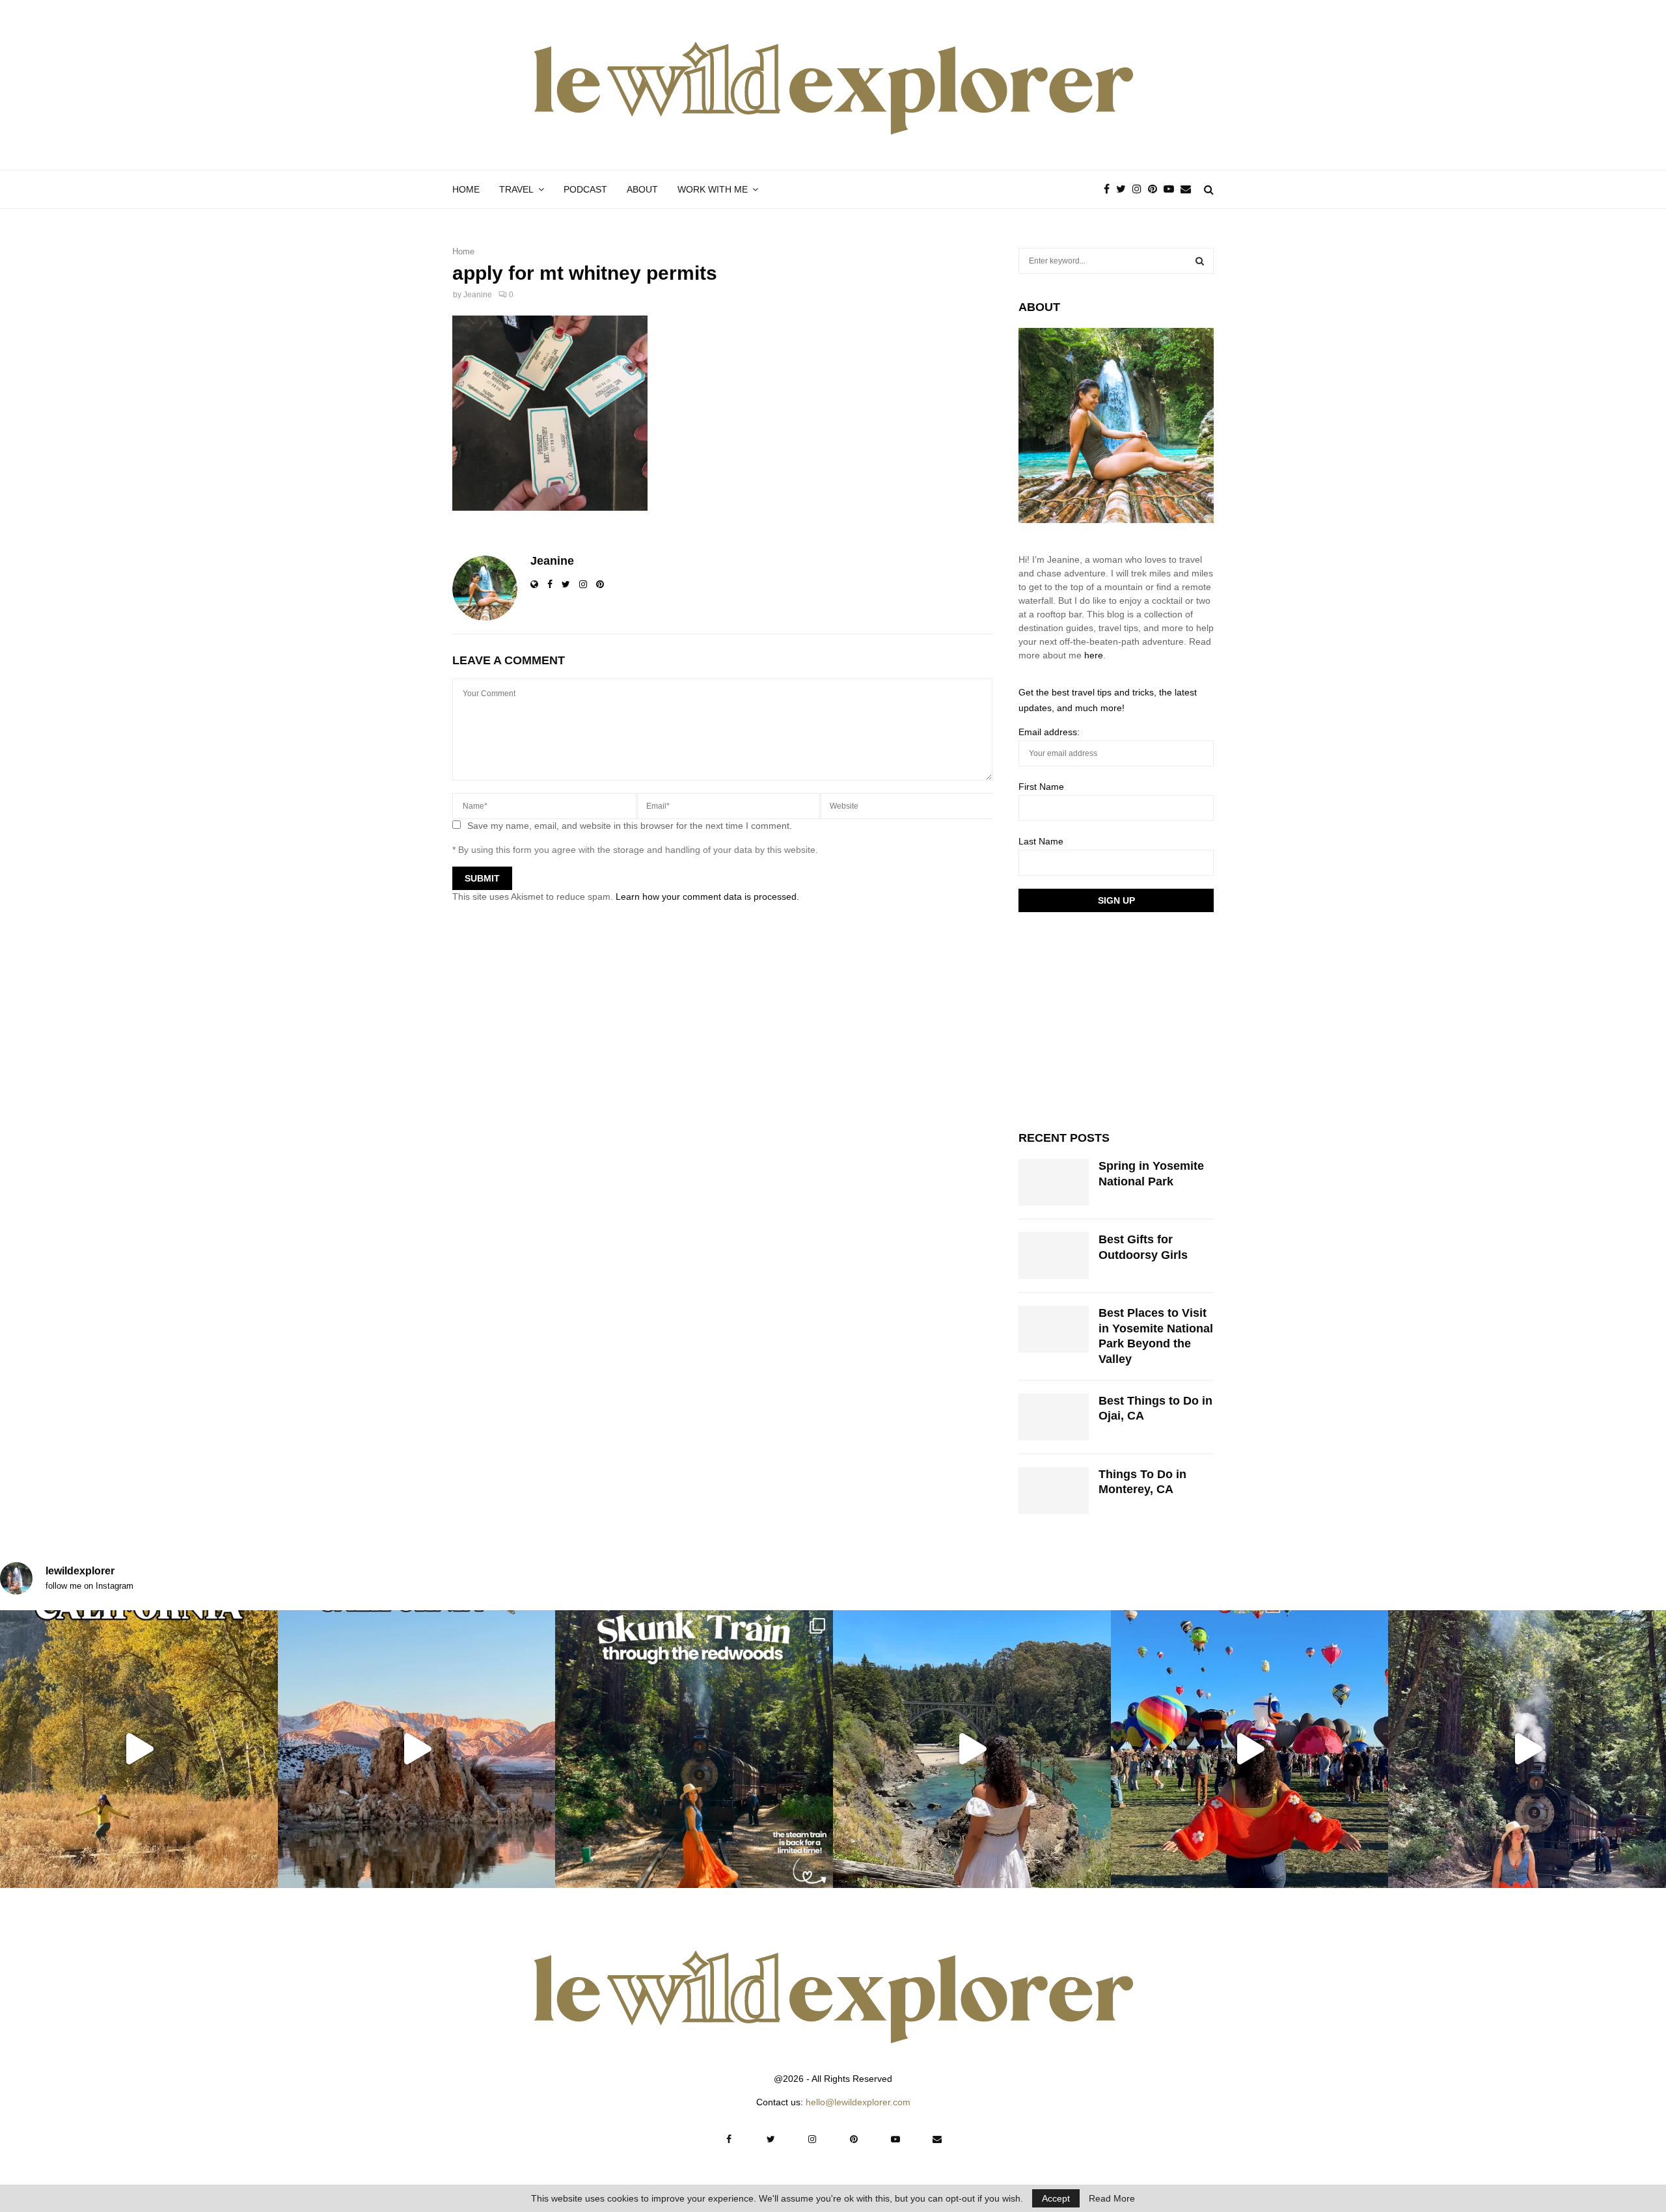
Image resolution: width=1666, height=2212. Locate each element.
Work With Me (713, 189)
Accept (1056, 2198)
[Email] (1189, 189)
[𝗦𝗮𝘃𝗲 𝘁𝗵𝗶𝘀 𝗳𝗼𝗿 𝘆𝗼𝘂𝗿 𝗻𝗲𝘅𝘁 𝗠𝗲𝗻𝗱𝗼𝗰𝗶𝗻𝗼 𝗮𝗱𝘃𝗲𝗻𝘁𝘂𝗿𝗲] (972, 1749)
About (642, 189)
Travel (516, 189)
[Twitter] (1124, 189)
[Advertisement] (1116, 1019)
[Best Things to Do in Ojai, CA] (1054, 1417)
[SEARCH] (1200, 261)
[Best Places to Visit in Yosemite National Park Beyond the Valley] (1054, 1329)
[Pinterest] (1156, 189)
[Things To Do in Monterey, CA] (1054, 1490)
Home (466, 189)
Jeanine (478, 295)
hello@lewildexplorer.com (858, 2102)
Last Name (1041, 841)
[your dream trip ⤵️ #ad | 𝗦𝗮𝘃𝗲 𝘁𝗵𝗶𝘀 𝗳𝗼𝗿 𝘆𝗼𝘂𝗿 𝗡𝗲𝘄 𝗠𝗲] (1250, 1749)
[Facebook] (1110, 189)
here (1094, 655)
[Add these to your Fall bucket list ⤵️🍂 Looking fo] (139, 1749)
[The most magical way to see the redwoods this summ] (694, 1749)
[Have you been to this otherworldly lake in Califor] (417, 1749)
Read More (1112, 2198)
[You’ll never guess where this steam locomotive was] (1527, 1749)
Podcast (585, 189)
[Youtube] (1172, 189)
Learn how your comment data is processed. (707, 897)
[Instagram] (1140, 189)
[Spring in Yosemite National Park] (1054, 1182)
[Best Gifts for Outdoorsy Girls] (1054, 1256)
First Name (1041, 787)
